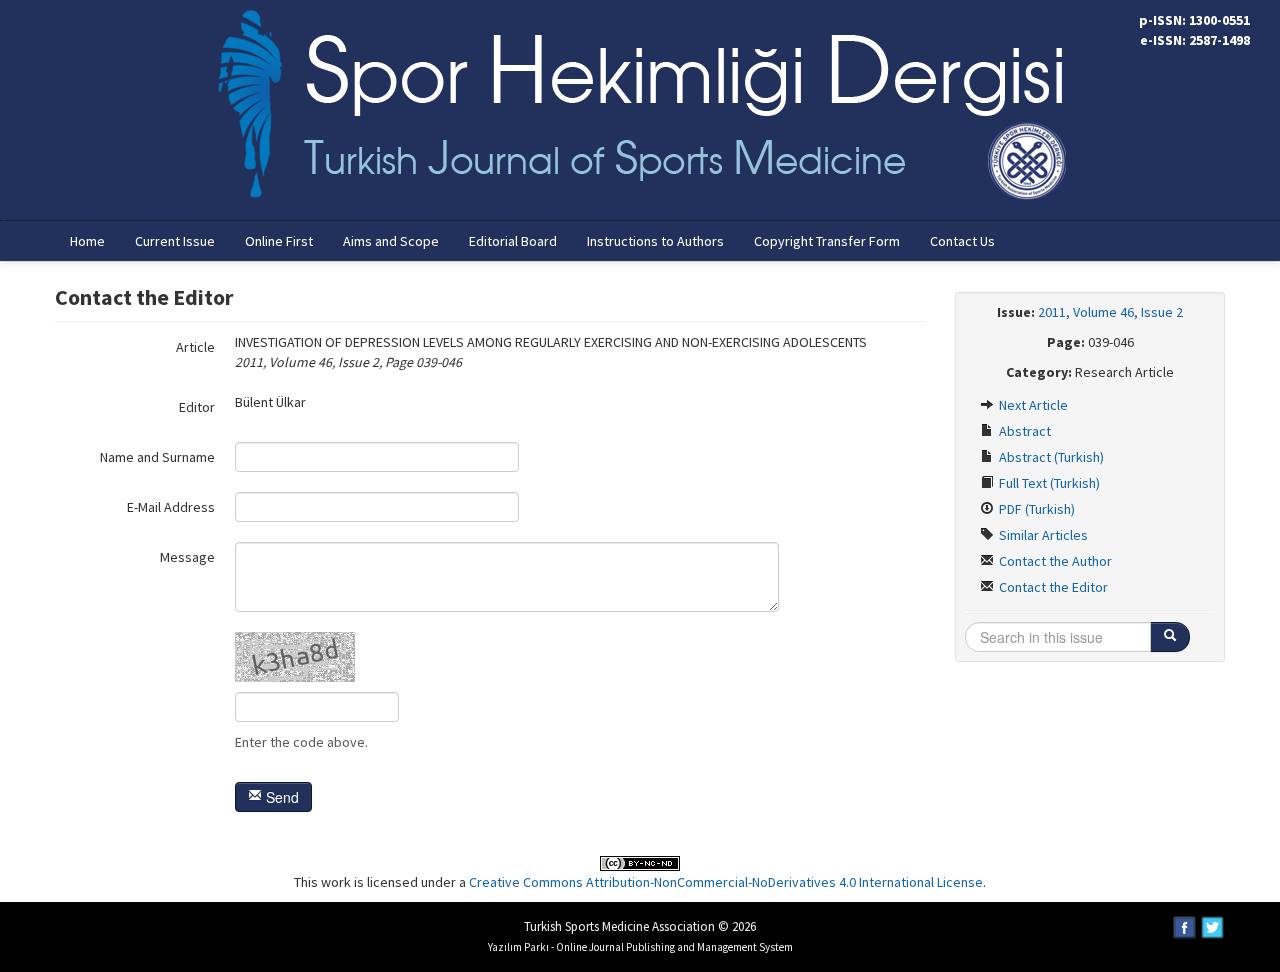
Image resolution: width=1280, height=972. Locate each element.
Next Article (1032, 405)
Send (280, 797)
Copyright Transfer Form (827, 241)
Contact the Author (1054, 561)
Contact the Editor (1052, 587)
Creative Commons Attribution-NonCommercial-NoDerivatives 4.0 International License (726, 882)
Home (87, 241)
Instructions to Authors (655, 241)
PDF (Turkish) (1035, 509)
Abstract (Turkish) (1050, 457)
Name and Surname (157, 457)
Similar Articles (1042, 535)
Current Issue (175, 241)
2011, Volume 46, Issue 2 (1110, 312)
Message (187, 557)
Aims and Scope (391, 241)
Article (195, 347)
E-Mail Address (171, 507)
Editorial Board (513, 241)
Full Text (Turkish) (1048, 483)
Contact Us (962, 241)
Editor (197, 407)
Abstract (1023, 431)
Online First (279, 241)
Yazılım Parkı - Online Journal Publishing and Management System (640, 947)
